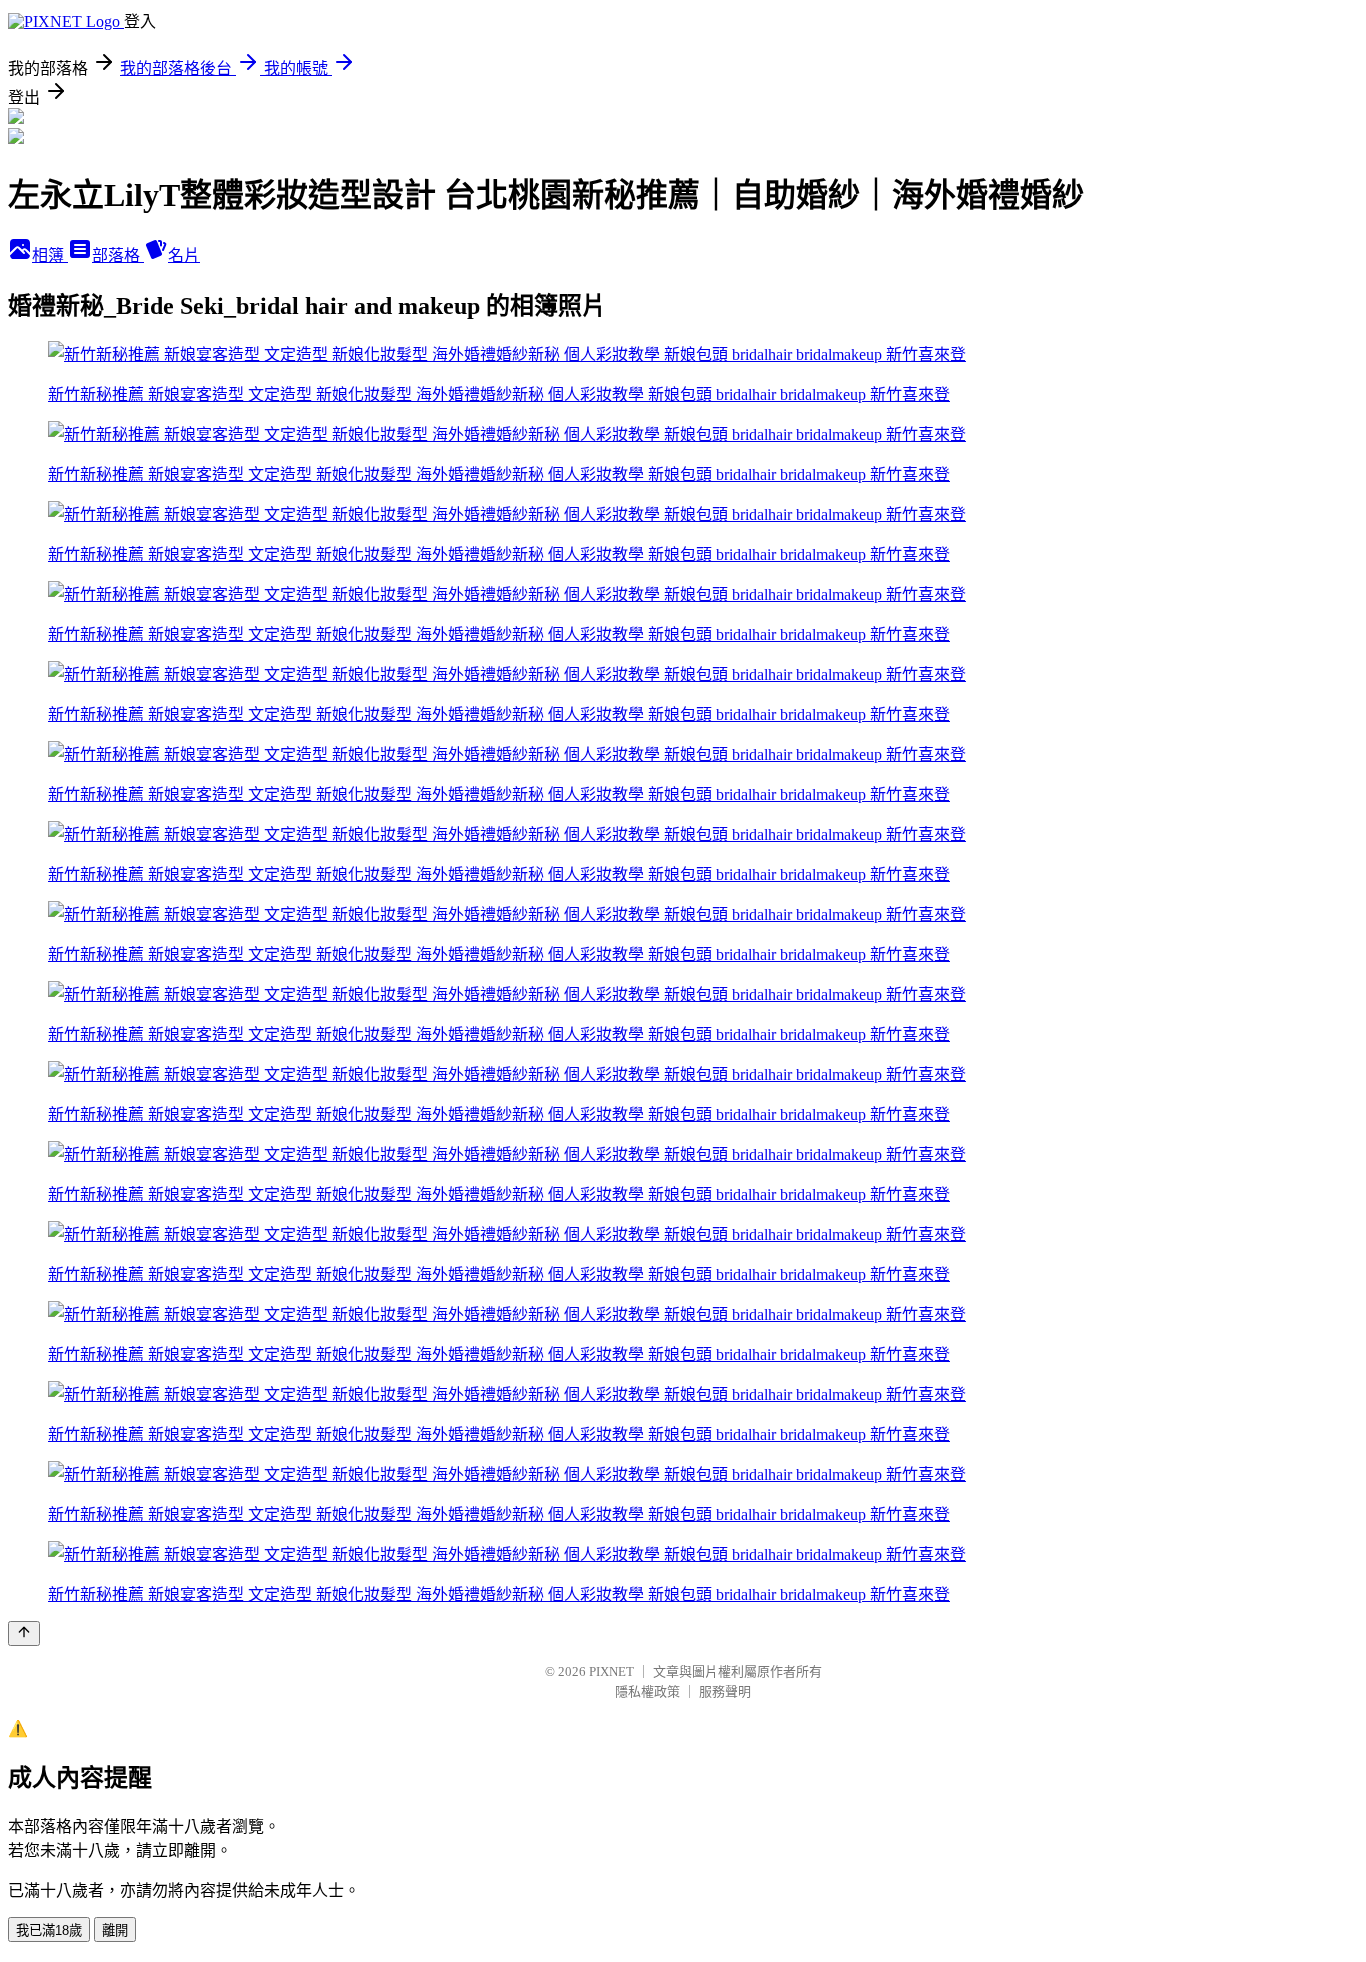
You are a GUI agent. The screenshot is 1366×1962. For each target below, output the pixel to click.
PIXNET (611, 1671)
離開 (115, 1930)
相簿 (50, 255)
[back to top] (24, 1633)
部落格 (118, 255)
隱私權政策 (647, 1691)
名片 (184, 255)
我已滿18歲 (49, 1930)
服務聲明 (725, 1691)
